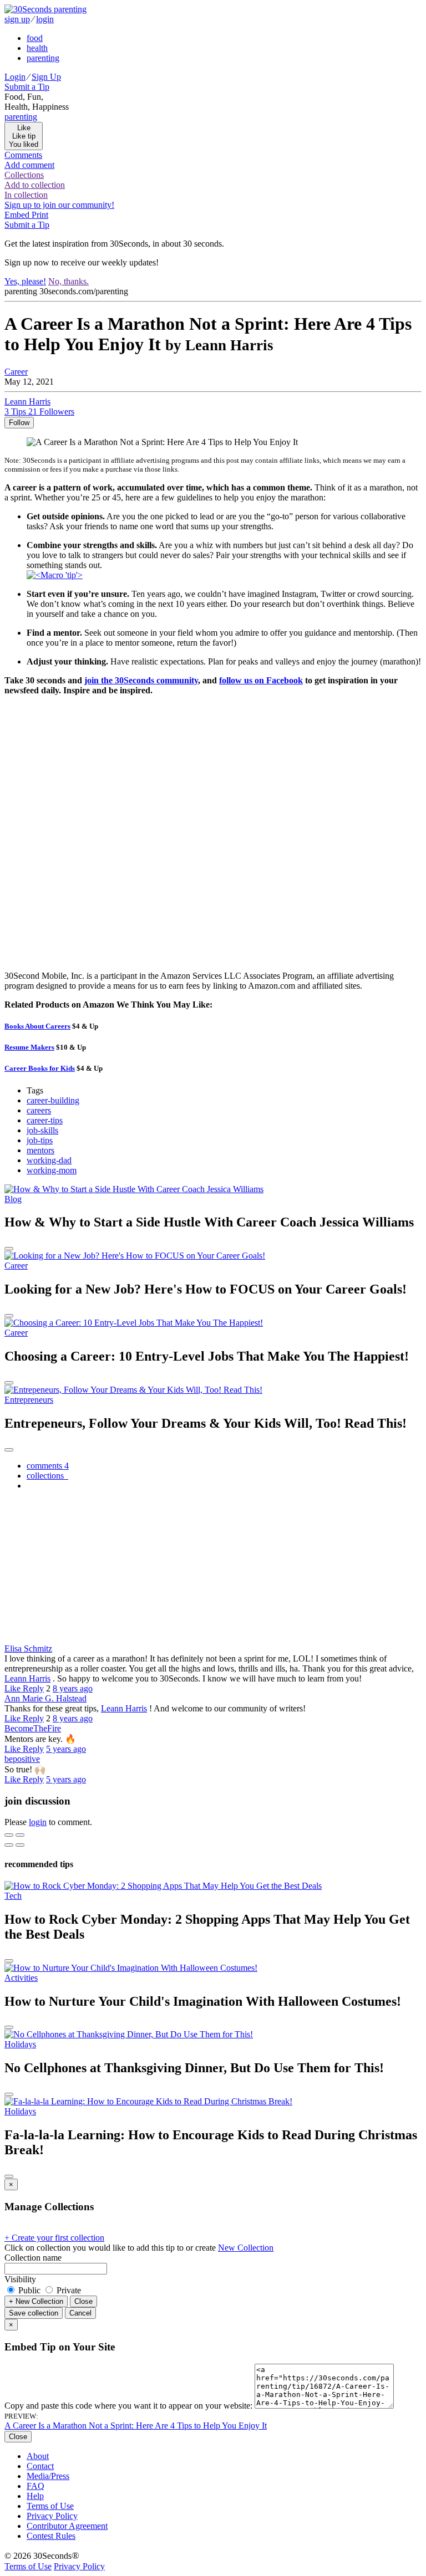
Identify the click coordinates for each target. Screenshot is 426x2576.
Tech (13, 1896)
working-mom (52, 1170)
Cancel (80, 2313)
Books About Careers (37, 1026)
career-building (53, 1100)
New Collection (246, 2248)
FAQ (35, 2486)
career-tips (45, 1120)
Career (16, 372)
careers (39, 1110)
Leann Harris (27, 1678)
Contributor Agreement (67, 2526)
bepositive (22, 1759)
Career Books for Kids (40, 1068)
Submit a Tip (27, 87)
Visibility (20, 2279)
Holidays (20, 2044)
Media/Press (48, 2476)
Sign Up (46, 77)
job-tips (40, 1140)
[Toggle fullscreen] (20, 1835)
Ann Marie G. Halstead (45, 1698)
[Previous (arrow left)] (9, 1845)
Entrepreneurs (29, 1400)
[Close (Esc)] (9, 1835)
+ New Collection (36, 2301)
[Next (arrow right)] (20, 1845)
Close (83, 2301)
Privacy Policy (52, 2516)
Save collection (34, 2313)
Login (15, 77)
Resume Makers (29, 1047)
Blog (13, 1199)
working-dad (49, 1160)
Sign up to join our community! (59, 205)
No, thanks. (69, 281)
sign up (17, 19)
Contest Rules (51, 2536)
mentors (40, 1150)
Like (14, 1688)
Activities (21, 1978)
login (45, 19)
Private (68, 2290)
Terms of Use (50, 2506)
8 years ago (73, 1688)
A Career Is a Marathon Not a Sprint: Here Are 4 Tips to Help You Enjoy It (136, 2426)
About (38, 2456)
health (37, 48)
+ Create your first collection (54, 2238)
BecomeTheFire (33, 1728)
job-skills (42, 1130)
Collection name (33, 2258)
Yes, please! (25, 281)
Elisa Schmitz (28, 1649)
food (35, 38)
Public (29, 2290)
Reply (33, 1688)
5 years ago (66, 1749)
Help (35, 2496)
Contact (40, 2466)
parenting (43, 58)
